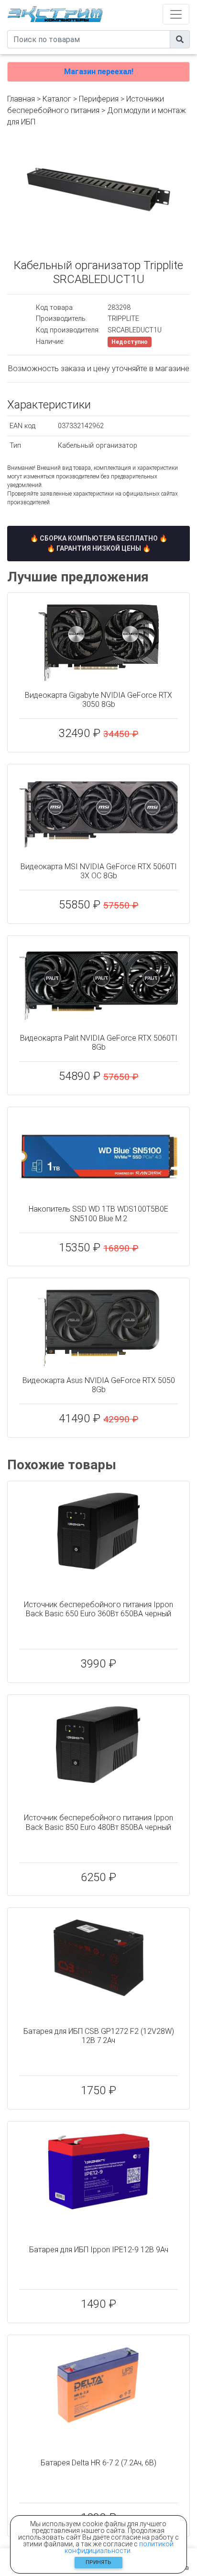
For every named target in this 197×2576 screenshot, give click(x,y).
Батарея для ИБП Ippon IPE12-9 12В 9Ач (99, 2250)
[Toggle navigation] (176, 14)
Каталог (57, 99)
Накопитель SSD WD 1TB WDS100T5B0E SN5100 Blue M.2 (98, 1214)
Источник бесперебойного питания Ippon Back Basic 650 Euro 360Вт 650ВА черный (98, 1609)
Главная (21, 99)
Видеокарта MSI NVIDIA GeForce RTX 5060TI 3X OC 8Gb (99, 871)
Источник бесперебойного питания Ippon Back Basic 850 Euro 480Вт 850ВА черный (98, 1822)
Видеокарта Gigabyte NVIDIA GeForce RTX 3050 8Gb (98, 700)
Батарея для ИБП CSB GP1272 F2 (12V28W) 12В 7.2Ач (99, 2036)
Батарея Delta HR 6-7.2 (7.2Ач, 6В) (98, 2463)
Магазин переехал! (99, 72)
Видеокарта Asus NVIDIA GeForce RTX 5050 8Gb (99, 1385)
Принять (98, 2562)
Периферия (99, 99)
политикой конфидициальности (119, 2547)
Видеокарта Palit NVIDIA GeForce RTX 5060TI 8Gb (99, 1043)
